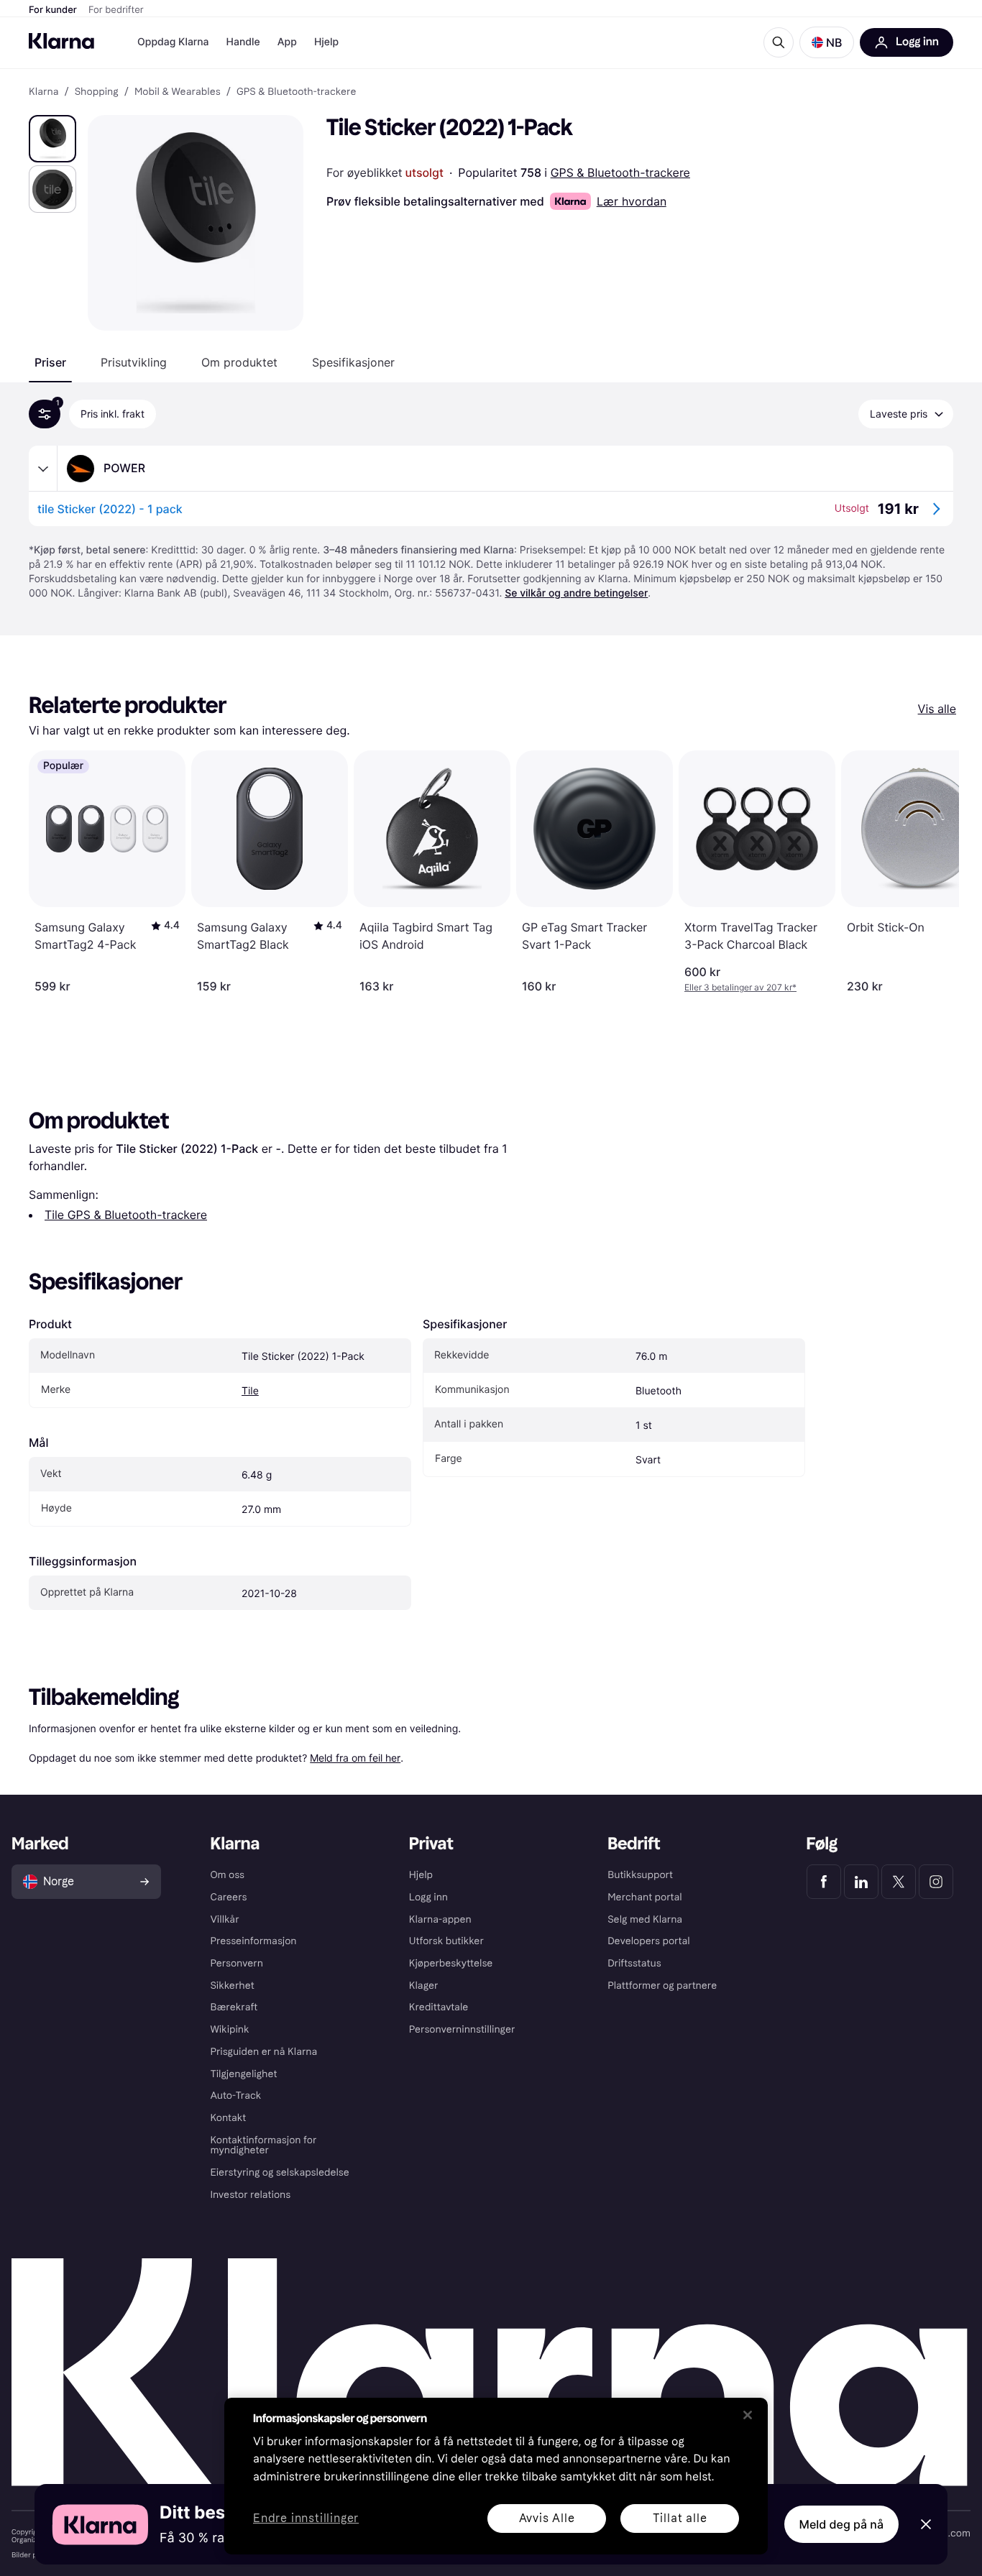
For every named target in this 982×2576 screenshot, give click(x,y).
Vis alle (937, 709)
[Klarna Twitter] (899, 1882)
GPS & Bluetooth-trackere (620, 172)
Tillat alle (680, 2518)
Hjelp (326, 42)
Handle (243, 42)
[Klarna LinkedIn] (861, 1882)
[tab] (50, 362)
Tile (250, 1391)
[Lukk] (748, 2415)
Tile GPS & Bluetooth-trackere (126, 1215)
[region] (496, 2476)
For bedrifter (116, 10)
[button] (827, 42)
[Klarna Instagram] (936, 1882)
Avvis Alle (547, 2518)
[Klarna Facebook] (824, 1882)
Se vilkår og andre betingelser (576, 593)
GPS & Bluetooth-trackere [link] (297, 92)
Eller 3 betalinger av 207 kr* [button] (740, 987)
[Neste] (933, 872)
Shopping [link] (97, 92)
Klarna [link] (43, 92)
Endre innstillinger (306, 2519)
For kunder (53, 10)
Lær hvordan (632, 201)
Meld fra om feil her (355, 1758)
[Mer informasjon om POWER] (43, 469)
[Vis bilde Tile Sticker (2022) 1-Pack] (52, 139)
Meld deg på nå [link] (841, 2524)
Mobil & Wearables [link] (178, 92)
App (287, 42)
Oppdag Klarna (173, 42)
